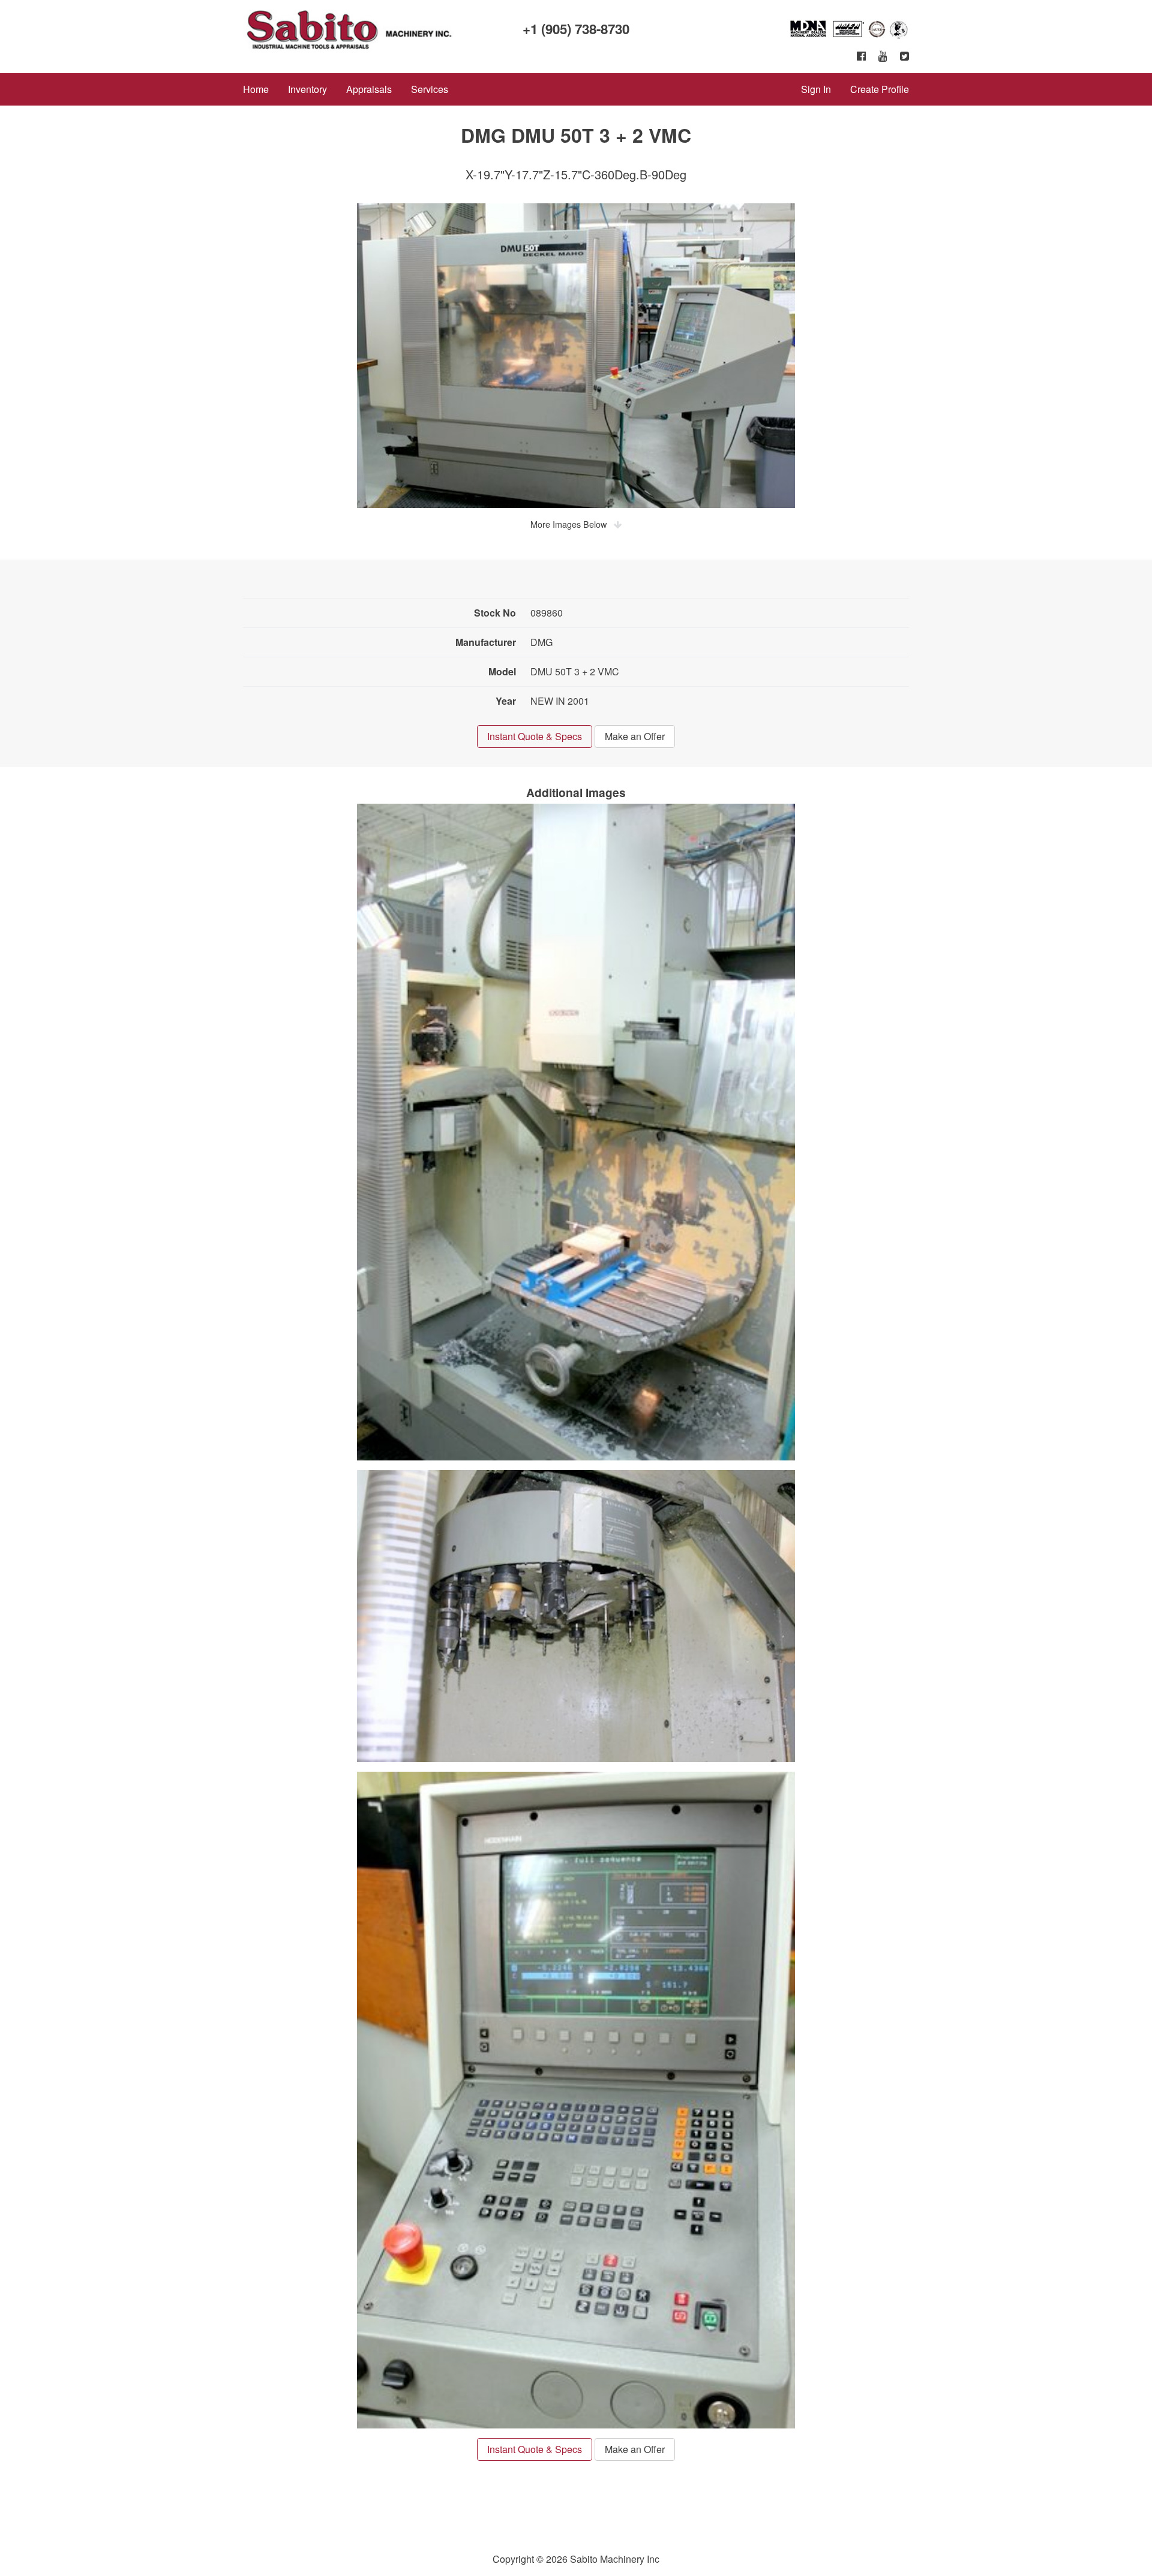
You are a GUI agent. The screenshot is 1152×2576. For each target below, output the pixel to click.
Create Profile (880, 89)
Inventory (307, 89)
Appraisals (369, 89)
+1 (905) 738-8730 (576, 29)
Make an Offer (635, 736)
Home (256, 89)
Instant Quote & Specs (535, 736)
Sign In (816, 89)
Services (430, 89)
